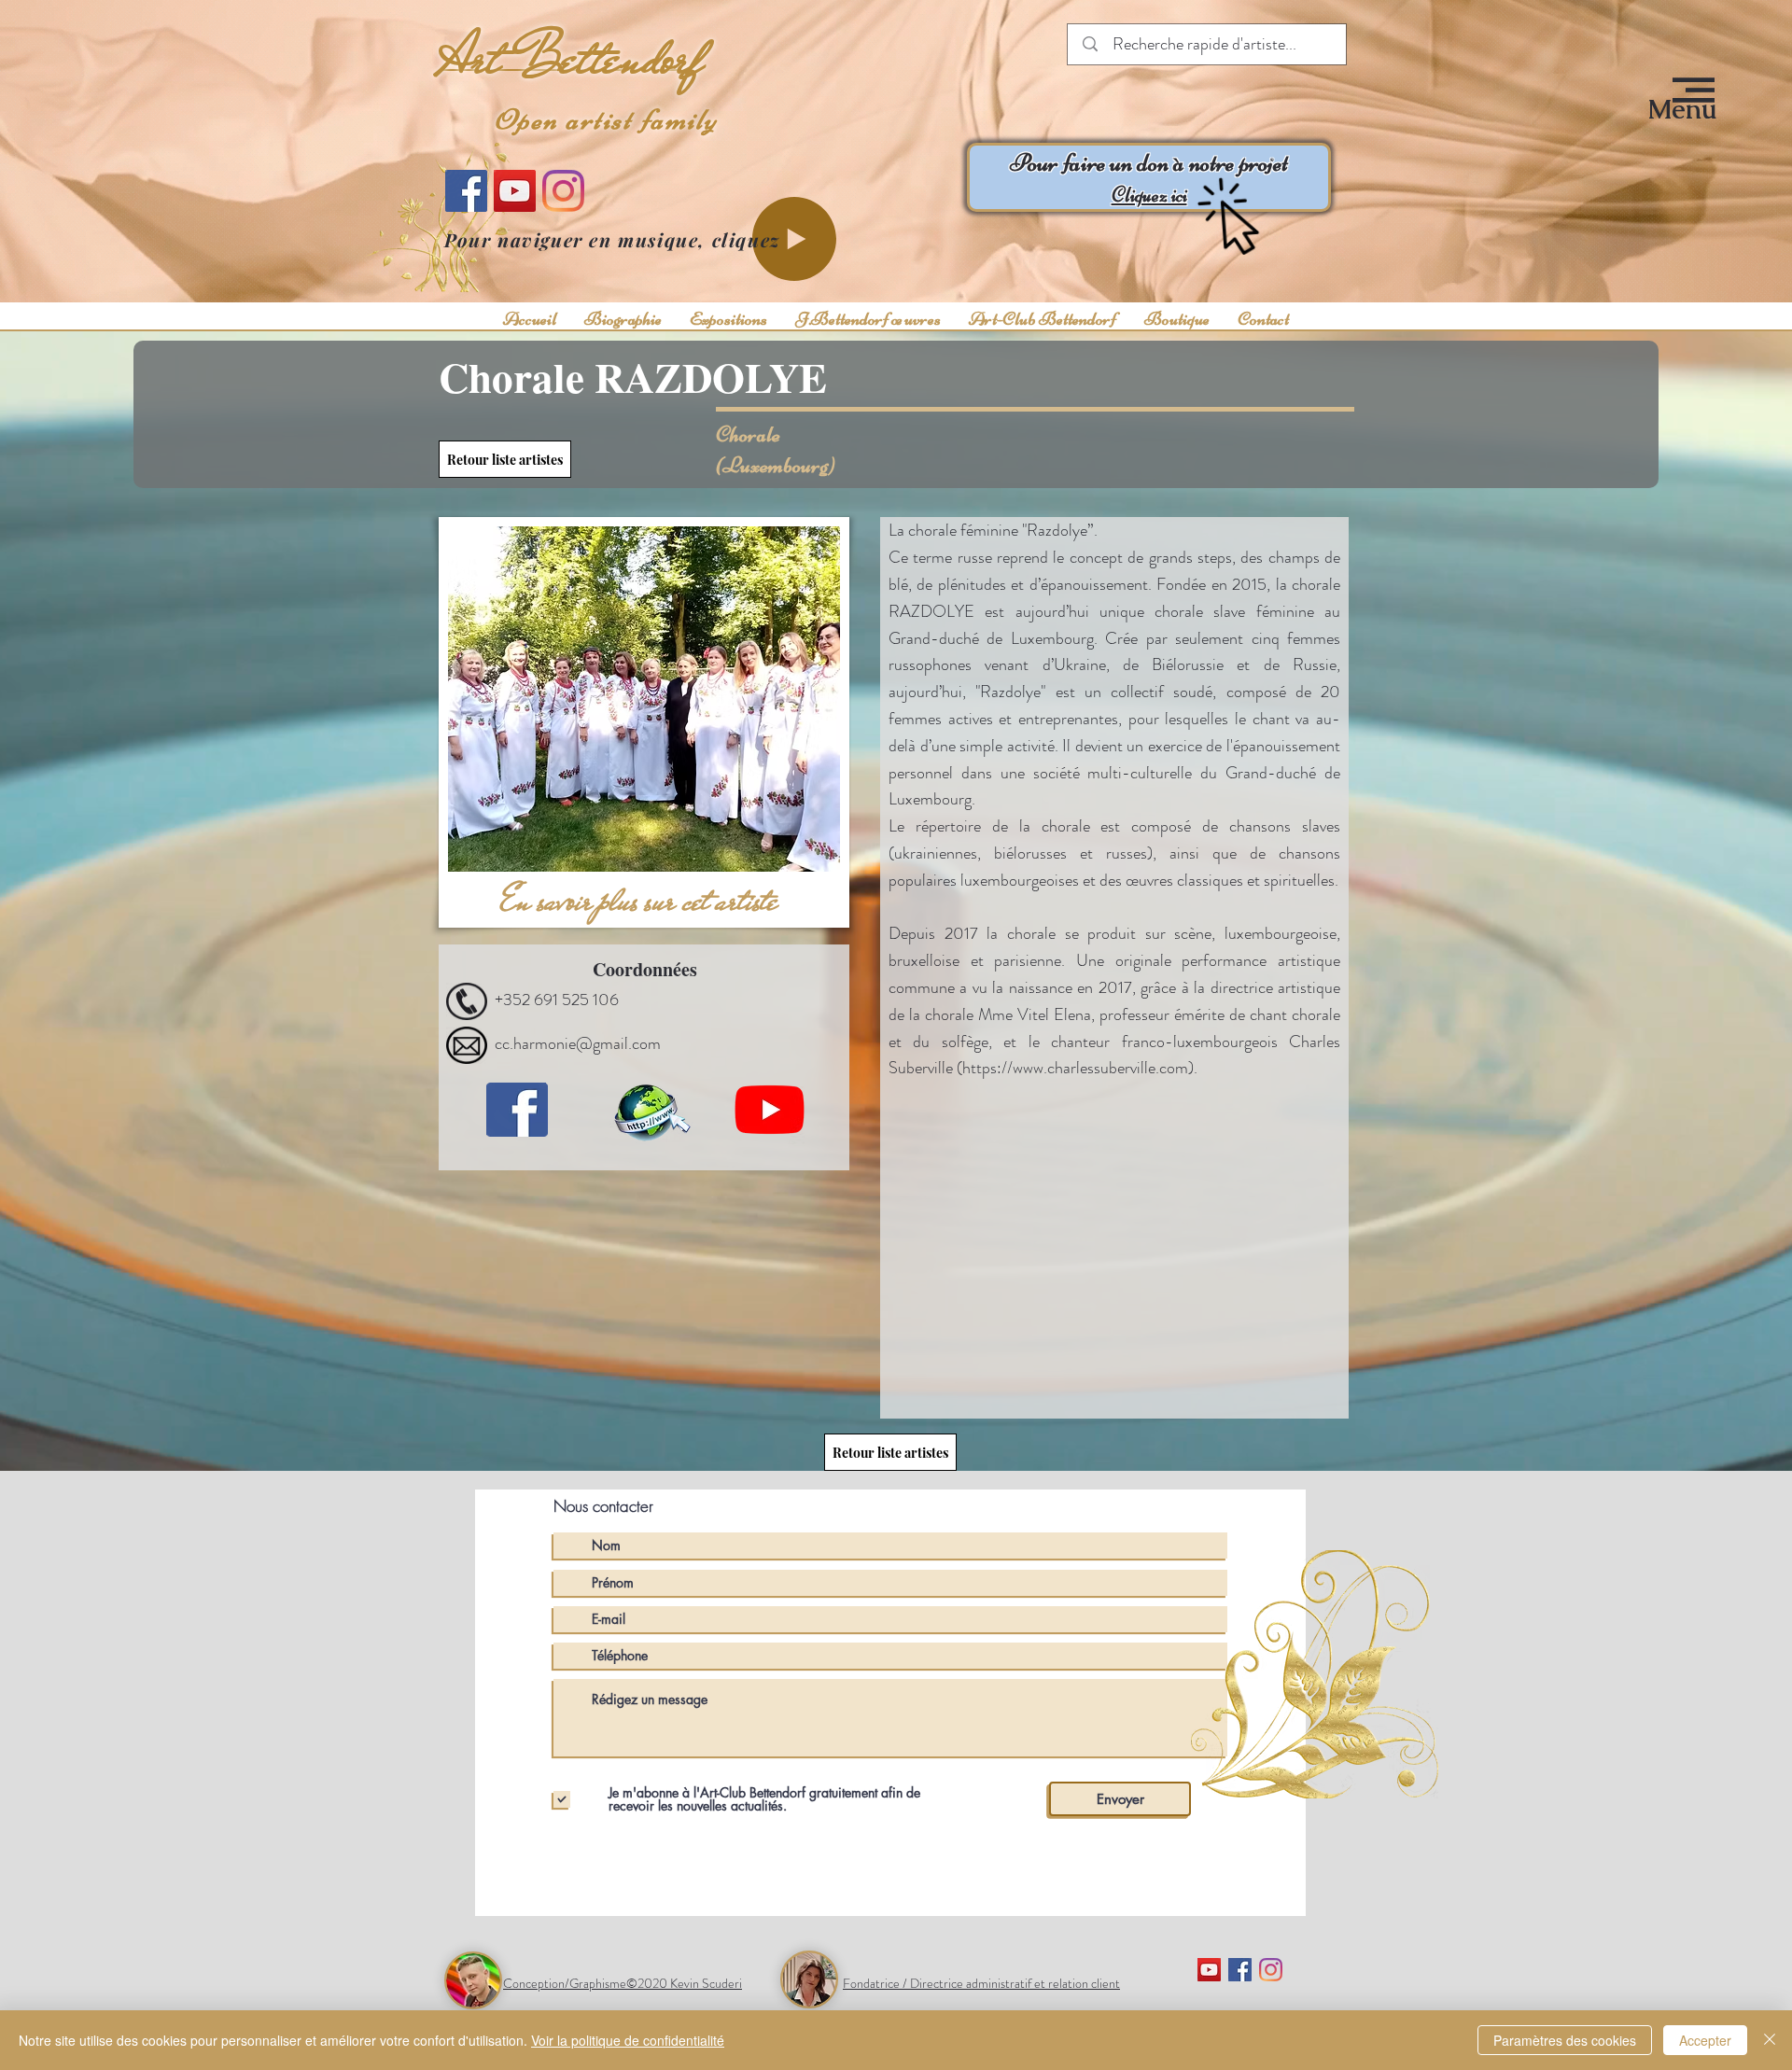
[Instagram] (563, 191)
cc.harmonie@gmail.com (578, 1043)
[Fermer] (1770, 2040)
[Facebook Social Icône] (1240, 1970)
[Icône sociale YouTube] (1209, 1970)
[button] (1683, 110)
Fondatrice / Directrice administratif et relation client (981, 1983)
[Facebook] (466, 191)
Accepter (1705, 2040)
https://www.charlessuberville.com (1075, 1068)
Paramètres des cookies (1565, 2040)
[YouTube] (515, 191)
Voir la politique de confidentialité (628, 2040)
